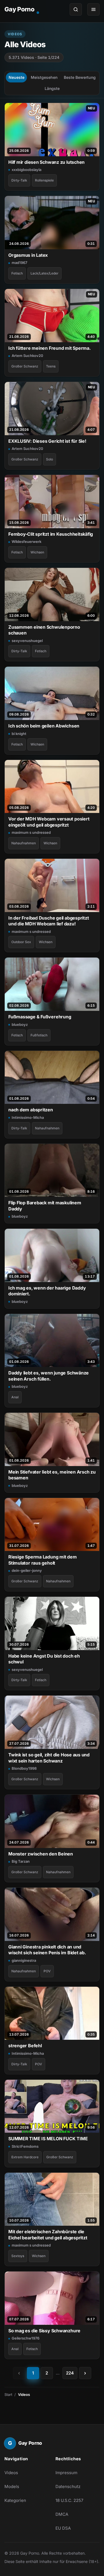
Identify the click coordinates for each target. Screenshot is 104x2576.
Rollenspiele (44, 180)
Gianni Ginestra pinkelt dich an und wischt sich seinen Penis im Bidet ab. (47, 1950)
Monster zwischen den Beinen (41, 1854)
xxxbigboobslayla (26, 170)
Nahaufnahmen (24, 843)
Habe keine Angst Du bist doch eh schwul (44, 1659)
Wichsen (37, 552)
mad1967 (19, 263)
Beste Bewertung (80, 77)
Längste (52, 88)
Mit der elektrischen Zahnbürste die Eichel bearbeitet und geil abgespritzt (48, 2234)
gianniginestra (24, 1960)
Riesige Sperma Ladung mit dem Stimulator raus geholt (43, 1560)
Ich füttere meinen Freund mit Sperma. (50, 348)
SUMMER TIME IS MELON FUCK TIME (48, 2139)
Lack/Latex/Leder (45, 273)
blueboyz (20, 1024)
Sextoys (18, 2256)
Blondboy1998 (24, 1768)
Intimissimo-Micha (28, 1117)
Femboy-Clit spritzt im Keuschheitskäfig (51, 534)
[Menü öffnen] (93, 9)
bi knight (19, 734)
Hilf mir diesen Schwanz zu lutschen (46, 162)
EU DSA (63, 2528)
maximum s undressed (31, 832)
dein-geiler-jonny (27, 1570)
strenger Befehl (25, 2046)
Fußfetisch (39, 1035)
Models (12, 2486)
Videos (11, 2473)
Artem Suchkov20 (27, 356)
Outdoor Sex (21, 942)
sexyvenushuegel (27, 641)
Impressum (66, 2473)
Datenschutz (68, 2486)
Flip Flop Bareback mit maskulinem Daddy (45, 1206)
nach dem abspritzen (31, 1110)
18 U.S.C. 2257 (69, 2500)
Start (8, 2394)
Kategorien (15, 2500)
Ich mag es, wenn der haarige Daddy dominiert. (47, 1291)
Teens (51, 366)
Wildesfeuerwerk (26, 542)
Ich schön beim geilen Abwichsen (44, 726)
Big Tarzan (21, 1861)
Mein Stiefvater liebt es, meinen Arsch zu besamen (52, 1475)
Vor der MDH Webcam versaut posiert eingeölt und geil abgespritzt (49, 822)
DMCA (62, 2514)
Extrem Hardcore (25, 2157)
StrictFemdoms (25, 2146)
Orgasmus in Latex (28, 255)
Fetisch (17, 273)
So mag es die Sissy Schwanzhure (44, 2331)
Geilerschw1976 (26, 2338)
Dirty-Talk (19, 180)
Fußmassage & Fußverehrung (40, 1017)
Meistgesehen (44, 77)
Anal (15, 1397)
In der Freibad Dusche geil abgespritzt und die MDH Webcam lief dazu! (49, 921)
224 (70, 2373)
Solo (50, 459)
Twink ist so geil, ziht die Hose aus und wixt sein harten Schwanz (49, 1758)
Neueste (17, 77)
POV (47, 1971)
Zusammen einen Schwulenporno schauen (44, 630)
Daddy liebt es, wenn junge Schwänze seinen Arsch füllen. (49, 1376)
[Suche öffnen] (76, 9)
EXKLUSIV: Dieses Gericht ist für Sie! (47, 441)
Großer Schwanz (25, 366)
